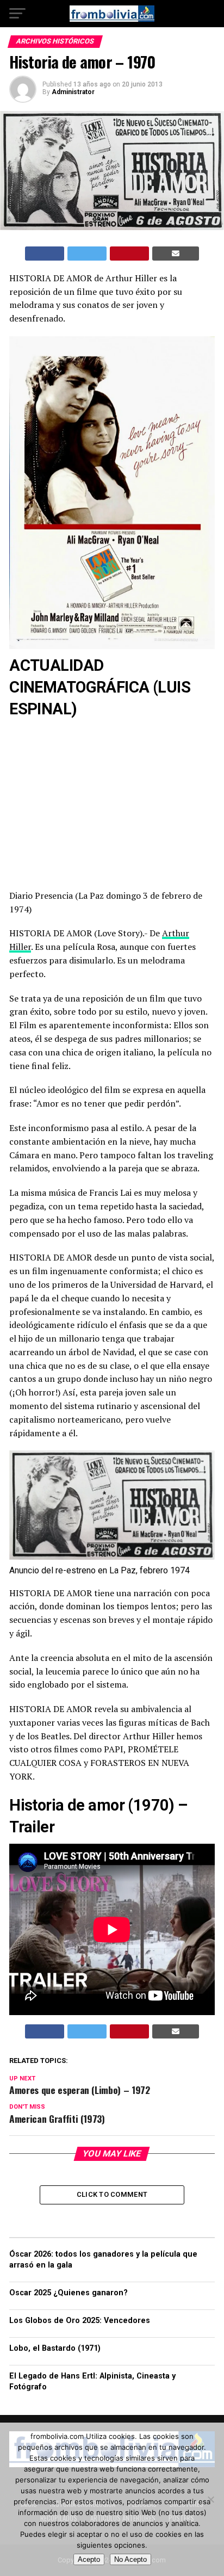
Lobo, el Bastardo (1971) (55, 2348)
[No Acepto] (210, 2499)
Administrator (73, 92)
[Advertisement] (112, 802)
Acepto (89, 2559)
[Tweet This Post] (87, 254)
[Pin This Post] (129, 254)
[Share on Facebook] (45, 254)
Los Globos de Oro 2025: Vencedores (80, 2321)
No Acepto (130, 2559)
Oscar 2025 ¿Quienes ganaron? (69, 2293)
